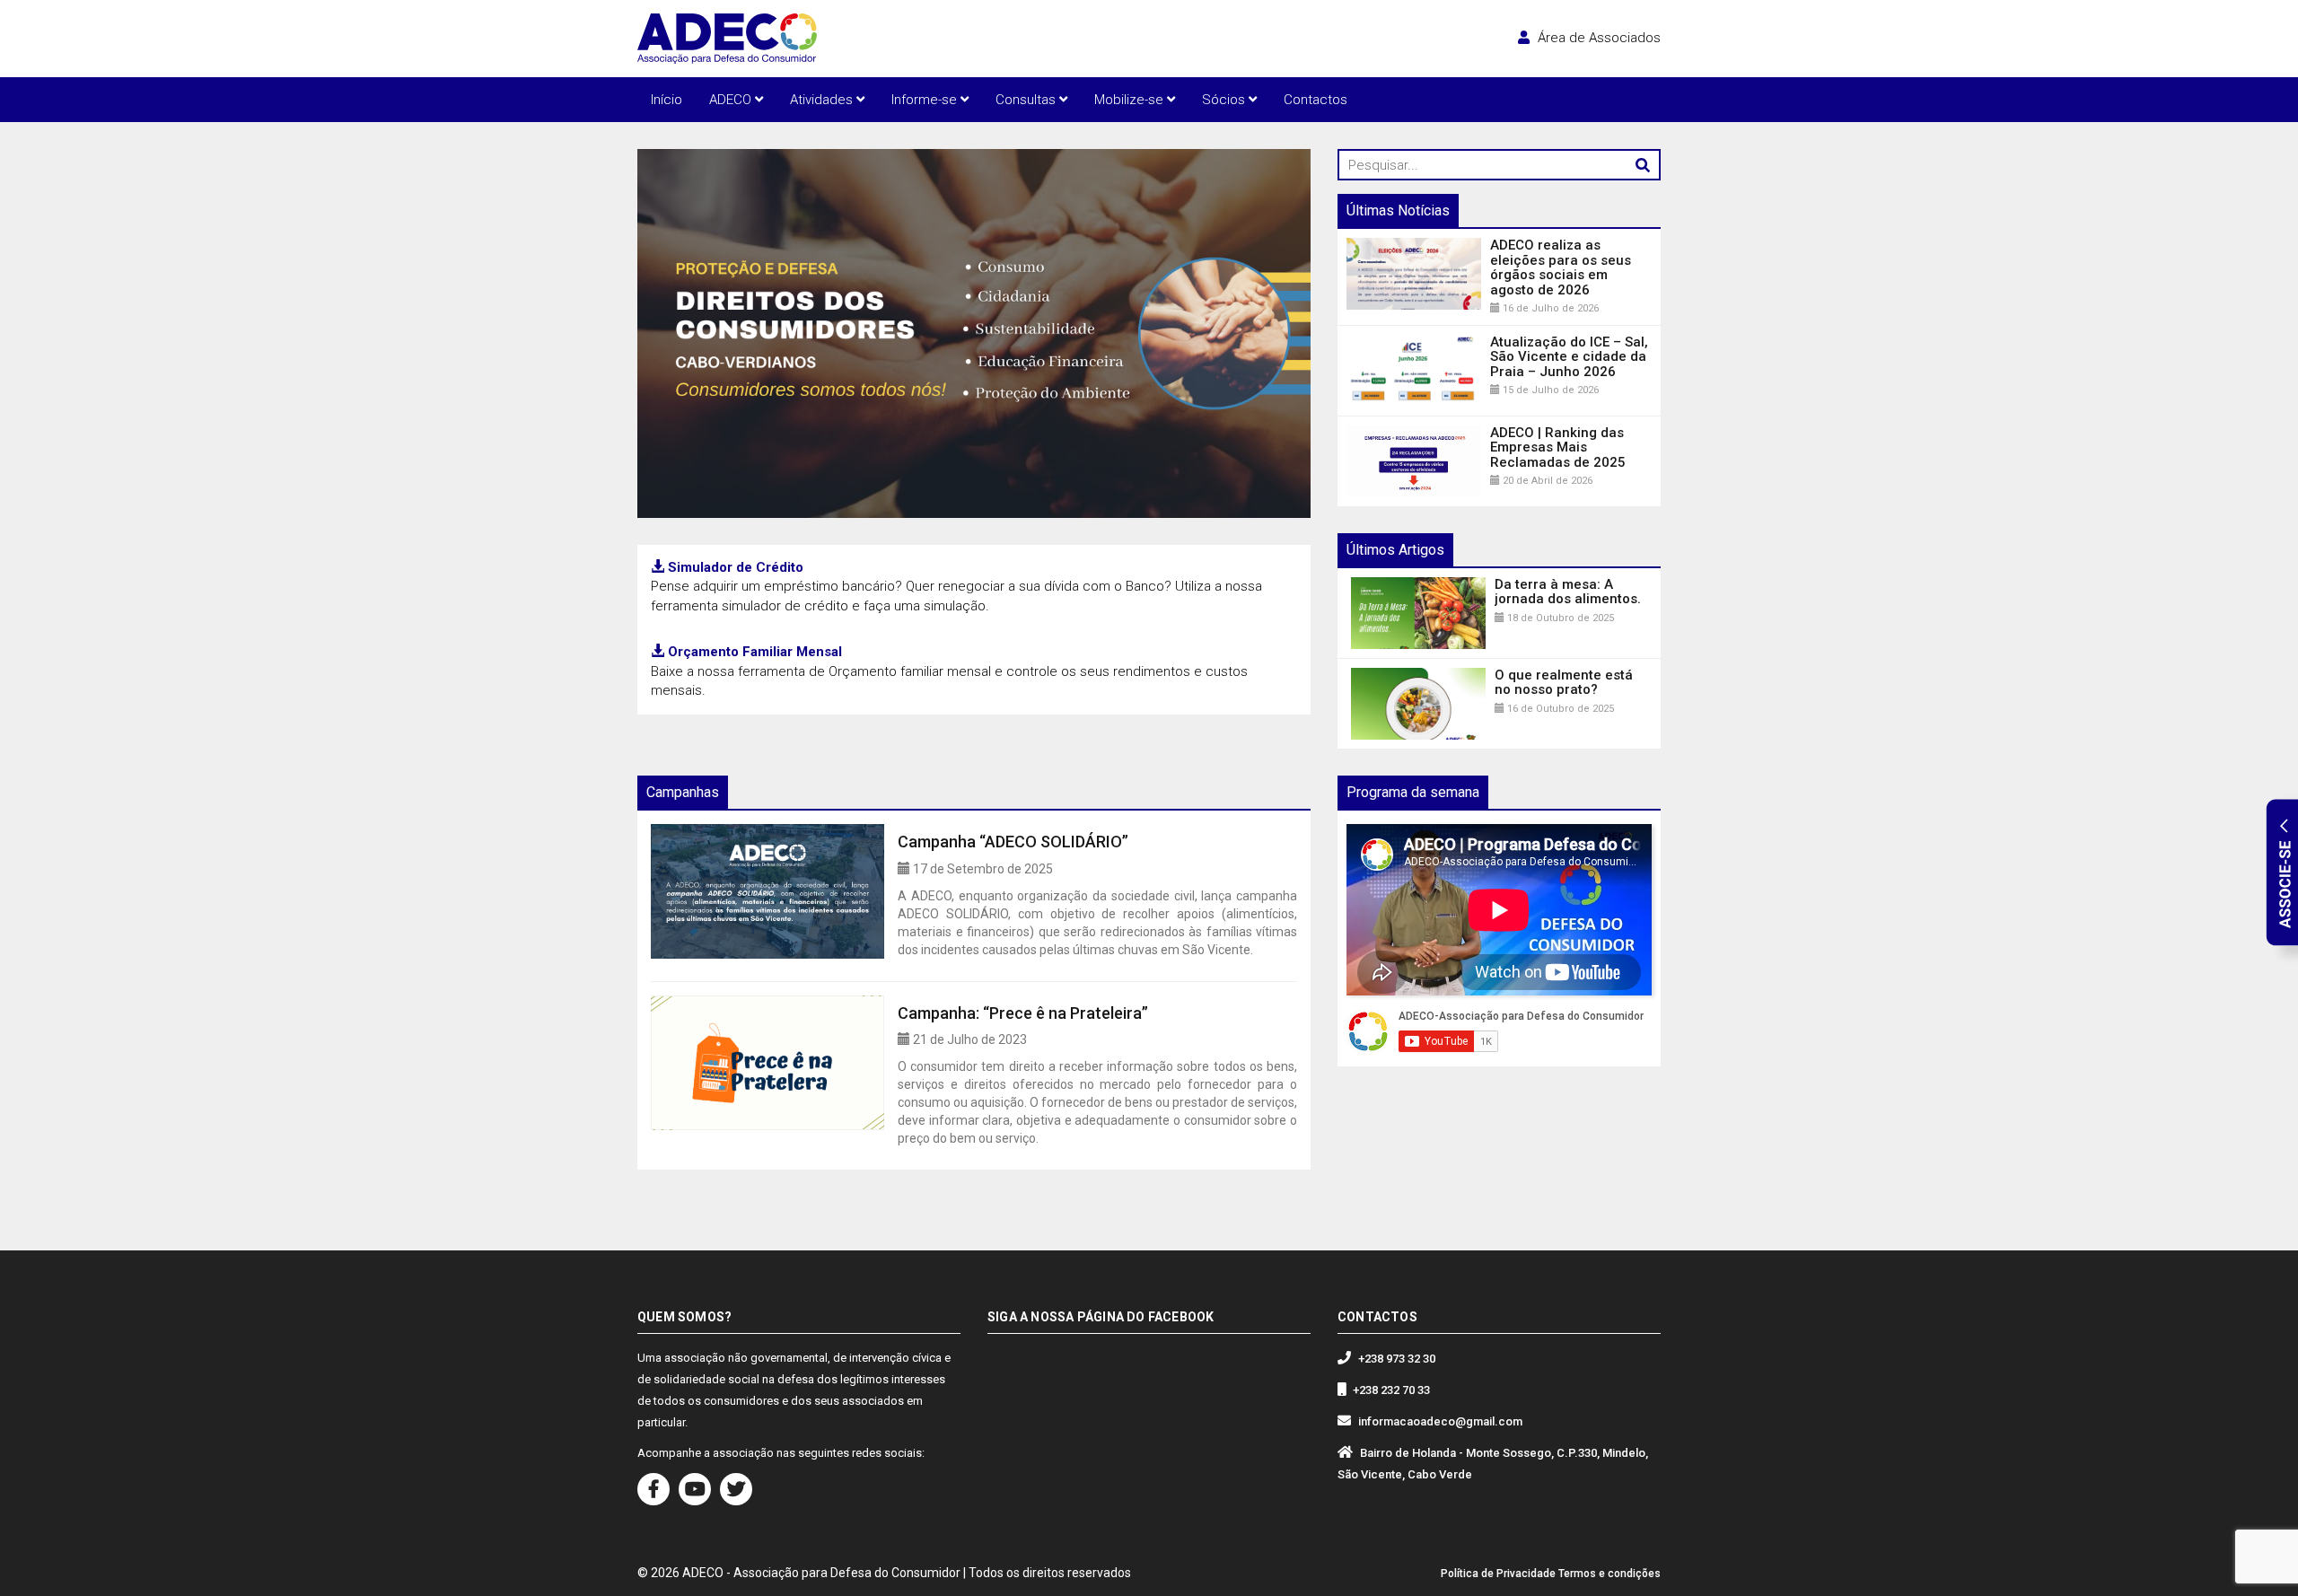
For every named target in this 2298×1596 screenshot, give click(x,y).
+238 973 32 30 (1397, 1359)
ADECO (732, 100)
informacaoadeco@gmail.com (1440, 1421)
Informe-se (926, 100)
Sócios (1225, 100)
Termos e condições (1609, 1574)
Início (667, 100)
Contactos (1316, 100)
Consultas (1027, 100)
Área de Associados (1597, 38)
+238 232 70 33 (1391, 1390)
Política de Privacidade (1498, 1574)
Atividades (823, 100)
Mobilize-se (1131, 100)
